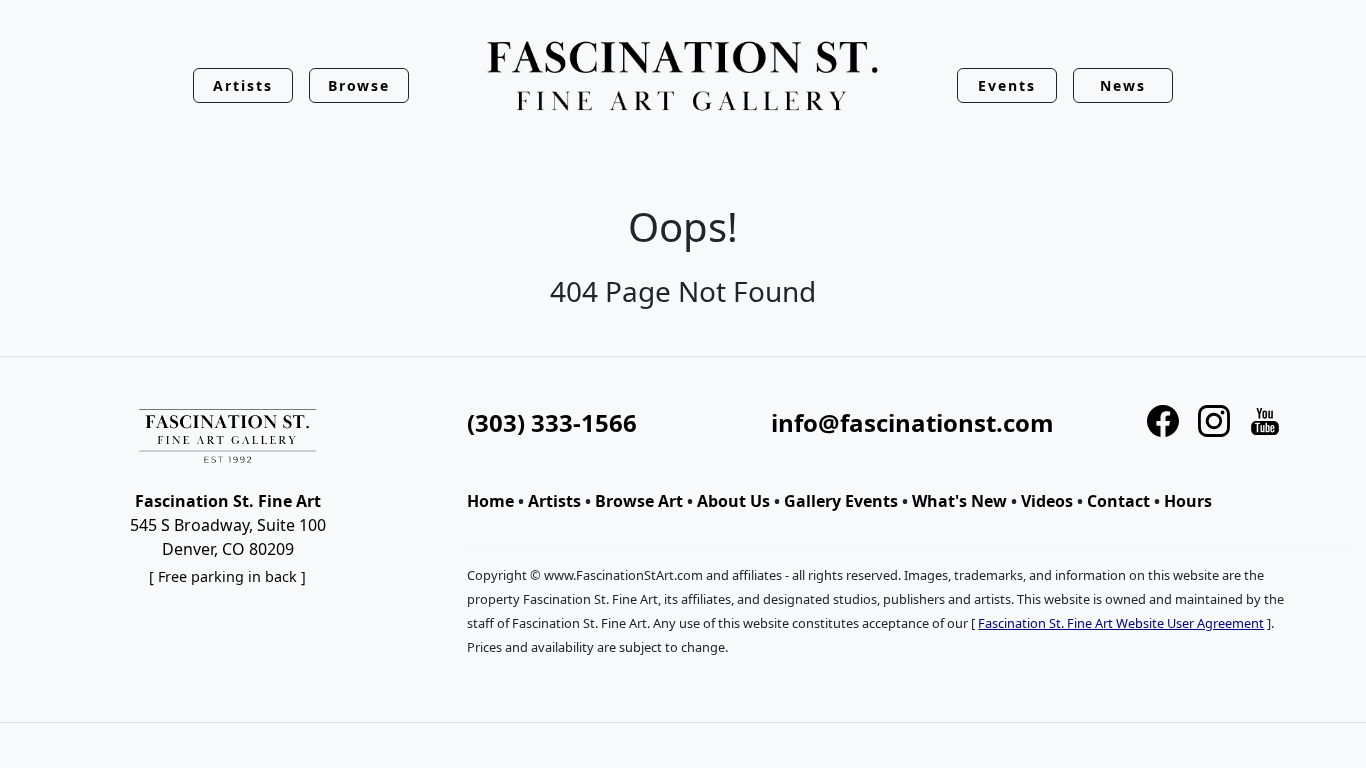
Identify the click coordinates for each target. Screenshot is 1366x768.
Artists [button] (243, 85)
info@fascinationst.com (912, 422)
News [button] (1123, 85)
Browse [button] (359, 85)
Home (490, 501)
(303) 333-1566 (552, 422)
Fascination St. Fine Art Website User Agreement (1121, 623)
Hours (1188, 501)
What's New (959, 501)
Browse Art (639, 501)
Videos (1047, 501)
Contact (1118, 501)
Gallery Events (841, 501)
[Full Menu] (683, 77)
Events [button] (1007, 85)
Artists (554, 501)
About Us (733, 501)
